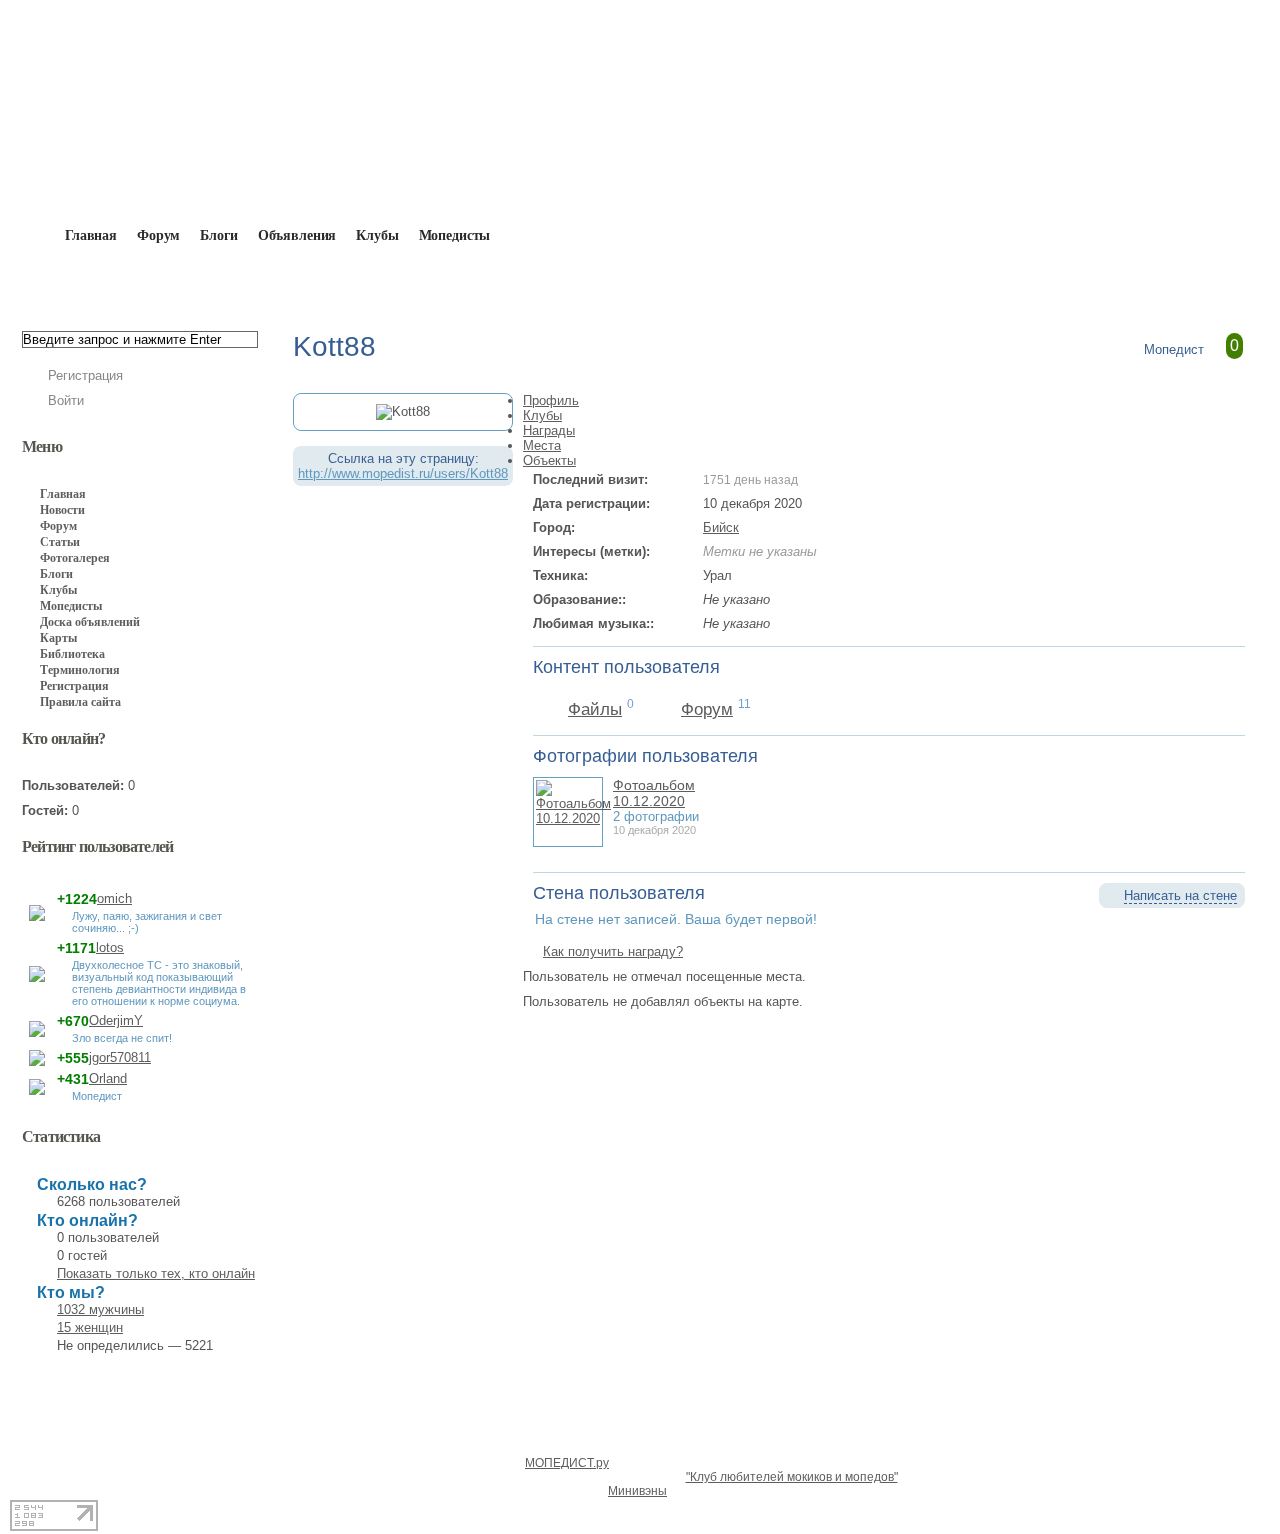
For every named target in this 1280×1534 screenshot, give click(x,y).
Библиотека (72, 654)
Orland (108, 1078)
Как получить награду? (613, 951)
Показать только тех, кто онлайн (156, 1273)
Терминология (80, 670)
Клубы (377, 235)
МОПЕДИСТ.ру (567, 1463)
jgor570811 (120, 1057)
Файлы (595, 709)
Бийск (721, 527)
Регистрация (85, 375)
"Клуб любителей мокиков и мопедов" (792, 1477)
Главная (136, 282)
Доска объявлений (90, 622)
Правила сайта (80, 702)
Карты (58, 638)
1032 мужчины (100, 1309)
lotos (110, 947)
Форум (158, 235)
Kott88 (313, 282)
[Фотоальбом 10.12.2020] (573, 818)
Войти (66, 400)
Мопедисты (455, 235)
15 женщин (90, 1327)
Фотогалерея (75, 558)
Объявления (297, 235)
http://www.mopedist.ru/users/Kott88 (403, 473)
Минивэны (637, 1491)
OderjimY (116, 1020)
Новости (62, 510)
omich (114, 898)
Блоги (218, 235)
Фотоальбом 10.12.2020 (654, 793)
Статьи (60, 542)
